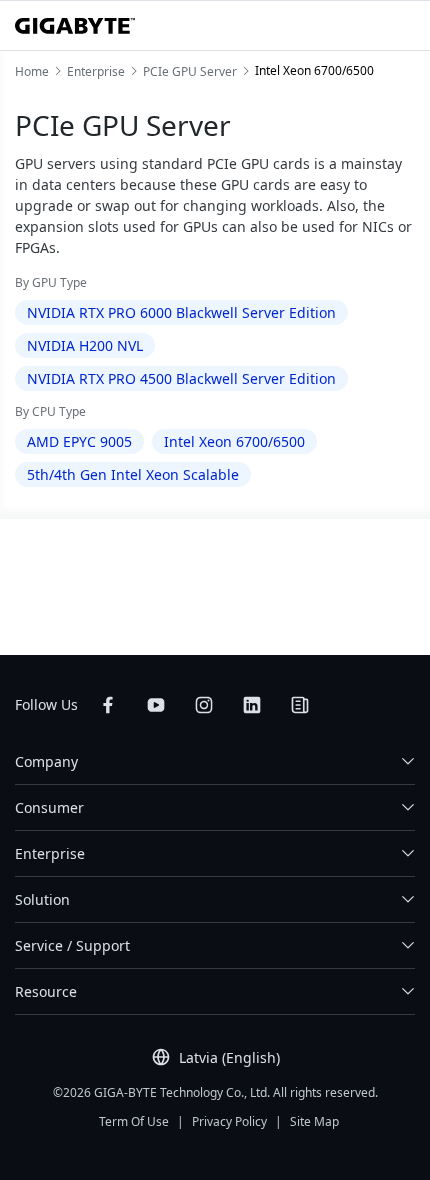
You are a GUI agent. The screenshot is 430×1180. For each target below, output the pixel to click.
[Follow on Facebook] (108, 705)
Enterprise (50, 853)
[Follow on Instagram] (204, 705)
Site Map (314, 1121)
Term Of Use (134, 1121)
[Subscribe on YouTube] (156, 705)
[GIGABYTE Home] (75, 26)
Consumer (49, 807)
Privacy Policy (229, 1121)
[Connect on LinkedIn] (252, 705)
